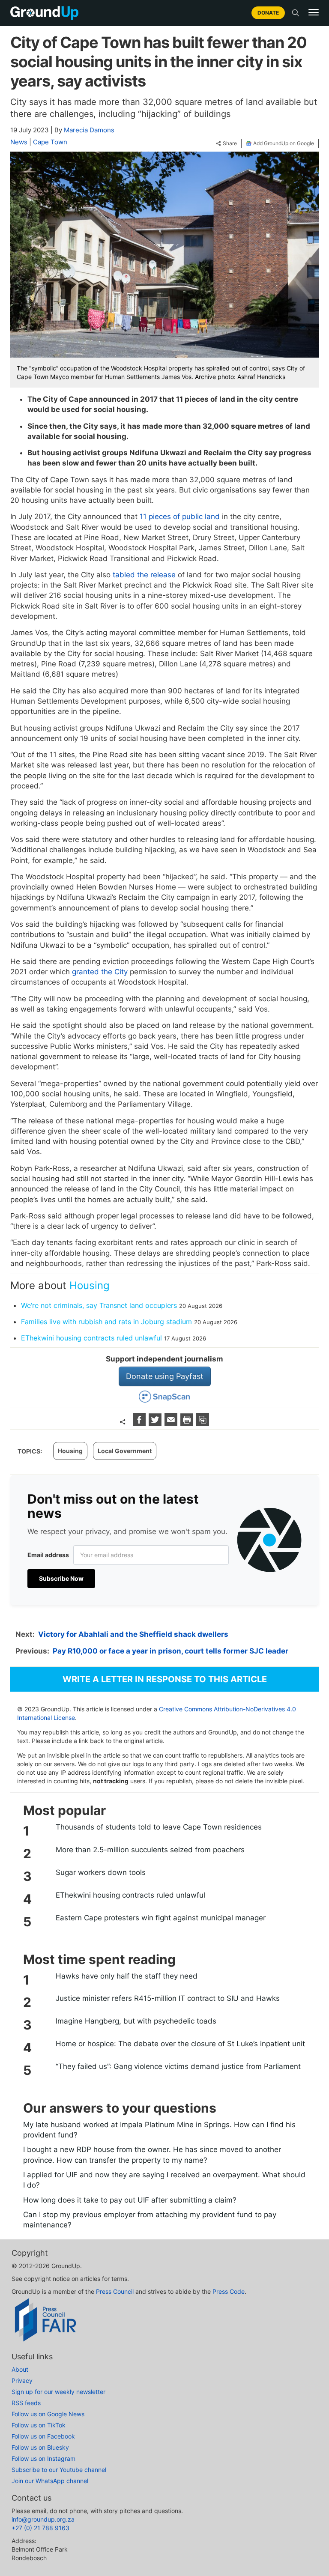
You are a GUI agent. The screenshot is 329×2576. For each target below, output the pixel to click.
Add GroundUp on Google (284, 143)
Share (230, 143)
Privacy (22, 2380)
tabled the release (144, 575)
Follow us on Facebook (43, 2436)
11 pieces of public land (180, 516)
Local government (125, 1451)
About (20, 2369)
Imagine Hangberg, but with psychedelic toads (136, 2021)
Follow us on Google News (48, 2414)
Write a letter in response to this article (165, 1679)
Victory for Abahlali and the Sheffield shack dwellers (133, 1634)
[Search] (296, 13)
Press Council (115, 2291)
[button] (314, 12)
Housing (90, 1285)
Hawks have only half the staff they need (127, 1976)
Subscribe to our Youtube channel (59, 2470)
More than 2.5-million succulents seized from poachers (150, 1850)
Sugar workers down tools (101, 1872)
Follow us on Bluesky (40, 2447)
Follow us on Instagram (43, 2458)
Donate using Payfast (165, 1376)
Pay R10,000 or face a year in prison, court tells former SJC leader (170, 1651)
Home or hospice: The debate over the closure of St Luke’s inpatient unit (180, 2044)
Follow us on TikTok (39, 2425)
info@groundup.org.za (43, 2519)
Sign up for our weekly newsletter (58, 2392)
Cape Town (50, 142)
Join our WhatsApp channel (50, 2481)
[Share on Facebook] (140, 1423)
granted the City (100, 972)
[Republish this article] (203, 1423)
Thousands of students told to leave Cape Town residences (159, 1827)
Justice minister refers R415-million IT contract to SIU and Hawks (168, 1998)
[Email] (172, 1423)
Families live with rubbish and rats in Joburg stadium (106, 1322)
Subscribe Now (61, 1578)
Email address (48, 1555)
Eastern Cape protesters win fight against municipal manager (161, 1918)
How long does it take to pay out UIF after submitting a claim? (130, 2200)
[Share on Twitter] (156, 1423)
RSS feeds (26, 2403)
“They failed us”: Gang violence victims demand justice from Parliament (178, 2066)
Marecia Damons (89, 130)
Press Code (229, 2291)
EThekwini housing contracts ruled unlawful (91, 1338)
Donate (268, 13)
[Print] (188, 1423)
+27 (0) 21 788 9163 (40, 2528)
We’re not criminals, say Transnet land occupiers (99, 1305)
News (19, 142)
